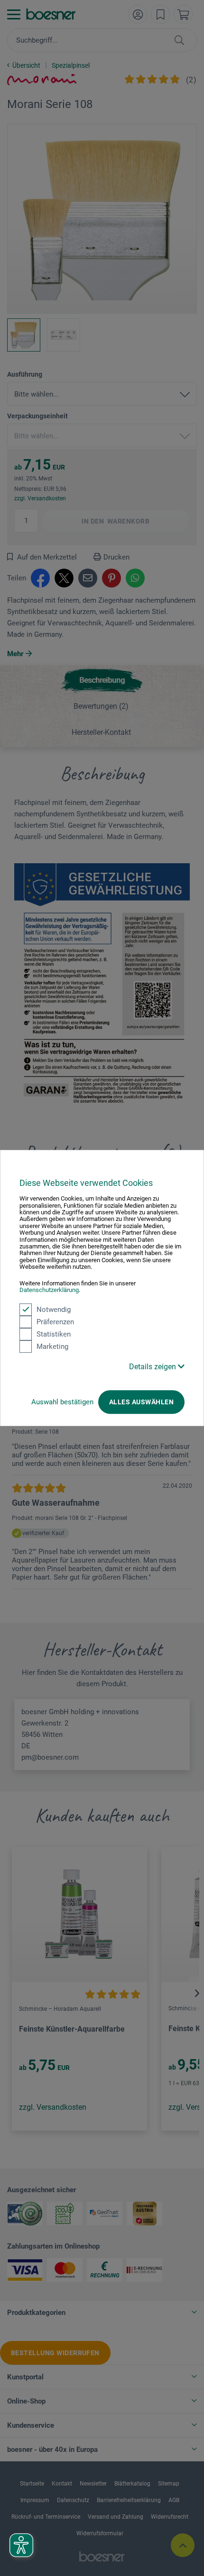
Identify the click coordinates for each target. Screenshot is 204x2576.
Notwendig (54, 1310)
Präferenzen (55, 1322)
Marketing (52, 1347)
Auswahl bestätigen (62, 1402)
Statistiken (54, 1334)
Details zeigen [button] (153, 1367)
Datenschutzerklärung (49, 1290)
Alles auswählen (141, 1402)
